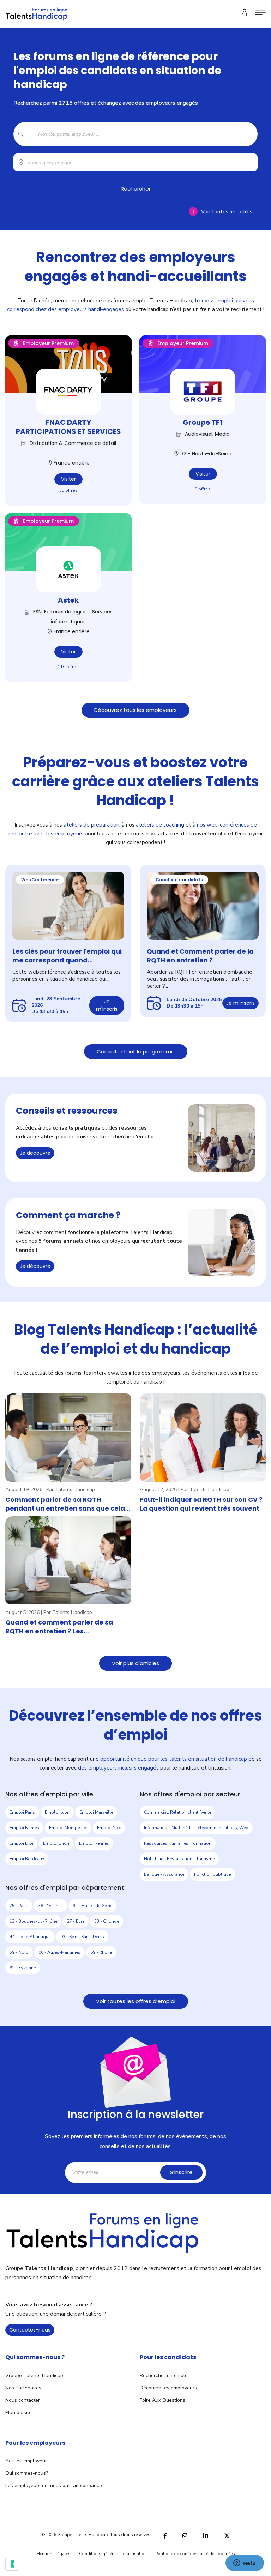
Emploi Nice (109, 1828)
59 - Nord (19, 1952)
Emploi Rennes (94, 1843)
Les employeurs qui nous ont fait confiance (54, 2486)
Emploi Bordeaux (27, 1859)
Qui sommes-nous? (27, 2473)
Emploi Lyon (57, 1812)
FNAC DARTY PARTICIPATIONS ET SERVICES (68, 427)
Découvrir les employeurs (168, 2388)
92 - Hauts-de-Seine (92, 1906)
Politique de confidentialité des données (195, 2554)
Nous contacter (23, 2400)
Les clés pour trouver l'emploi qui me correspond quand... (67, 956)
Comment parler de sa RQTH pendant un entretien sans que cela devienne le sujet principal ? (65, 1504)
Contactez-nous (30, 2330)
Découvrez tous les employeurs (135, 710)
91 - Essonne (23, 1968)
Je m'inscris (107, 1005)
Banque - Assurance (164, 1874)
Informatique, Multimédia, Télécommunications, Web (196, 1828)
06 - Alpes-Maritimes (59, 1952)
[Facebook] (165, 2535)
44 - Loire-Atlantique (30, 1937)
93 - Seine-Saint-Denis (82, 1937)
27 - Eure (76, 1921)
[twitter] (227, 2535)
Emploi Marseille (96, 1812)
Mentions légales (53, 2554)
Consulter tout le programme (136, 1051)
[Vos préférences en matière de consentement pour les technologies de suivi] (12, 2564)
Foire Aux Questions (162, 2400)
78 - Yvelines (50, 1906)
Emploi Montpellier (68, 1828)
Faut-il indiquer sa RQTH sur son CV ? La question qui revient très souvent (201, 1504)
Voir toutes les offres (227, 212)
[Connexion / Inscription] (245, 12)
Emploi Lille (21, 1843)
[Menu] (260, 12)
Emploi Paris (22, 1812)
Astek (68, 600)
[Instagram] (185, 2535)
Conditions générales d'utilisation (113, 2554)
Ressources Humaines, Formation (178, 1843)
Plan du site (19, 2412)
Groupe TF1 (203, 422)
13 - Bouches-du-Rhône (33, 1921)
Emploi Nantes (24, 1828)
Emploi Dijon (56, 1843)
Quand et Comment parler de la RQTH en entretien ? (200, 956)
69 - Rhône (101, 1952)
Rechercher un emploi (164, 2375)
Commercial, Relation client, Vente (177, 1812)
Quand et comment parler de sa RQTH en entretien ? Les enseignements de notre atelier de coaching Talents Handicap (64, 1627)
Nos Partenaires (23, 2388)
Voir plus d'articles (135, 1663)
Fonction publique (212, 1874)
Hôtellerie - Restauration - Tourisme (179, 1859)
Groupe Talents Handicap (34, 2375)
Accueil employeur (26, 2461)
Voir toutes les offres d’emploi (136, 2001)
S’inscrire (181, 2172)
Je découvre (35, 1153)
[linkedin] (206, 2535)
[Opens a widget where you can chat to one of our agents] (245, 2564)
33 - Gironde (107, 1921)
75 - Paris (19, 1906)
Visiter (68, 479)
